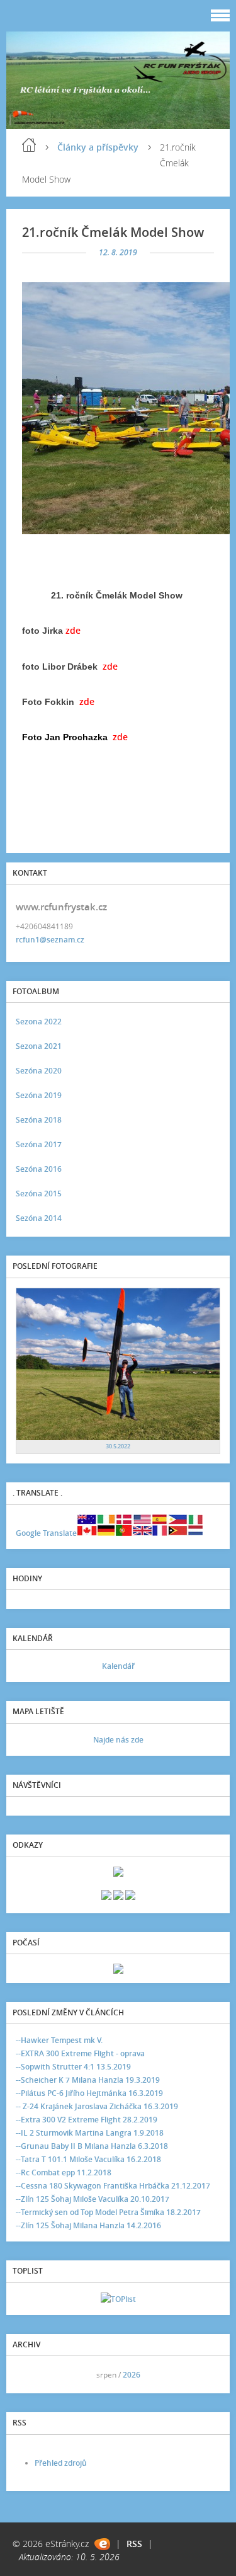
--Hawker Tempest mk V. (59, 2040)
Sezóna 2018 (39, 1120)
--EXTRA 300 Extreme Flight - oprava (80, 2053)
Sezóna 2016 (39, 1169)
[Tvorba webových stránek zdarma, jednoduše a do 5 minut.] (102, 2544)
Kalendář (118, 1666)
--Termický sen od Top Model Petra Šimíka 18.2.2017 (108, 2212)
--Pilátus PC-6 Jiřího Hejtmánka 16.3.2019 (89, 2093)
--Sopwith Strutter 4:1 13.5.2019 (73, 2067)
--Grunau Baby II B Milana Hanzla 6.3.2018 (92, 2146)
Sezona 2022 (39, 1022)
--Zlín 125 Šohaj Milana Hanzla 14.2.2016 (88, 2225)
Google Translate (46, 1533)
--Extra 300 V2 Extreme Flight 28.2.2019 (87, 2120)
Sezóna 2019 (39, 1095)
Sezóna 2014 (39, 1218)
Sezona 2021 (39, 1046)
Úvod (29, 145)
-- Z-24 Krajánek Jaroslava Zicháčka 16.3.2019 (97, 2106)
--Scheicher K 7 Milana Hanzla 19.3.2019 (88, 2080)
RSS (134, 2544)
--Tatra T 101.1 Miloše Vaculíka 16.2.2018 (88, 2159)
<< (30, 2375)
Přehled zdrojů (61, 2463)
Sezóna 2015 (39, 1194)
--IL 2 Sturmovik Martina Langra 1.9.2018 (90, 2133)
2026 (132, 2375)
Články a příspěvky (98, 147)
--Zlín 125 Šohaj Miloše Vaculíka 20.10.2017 (93, 2199)
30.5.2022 (118, 1446)
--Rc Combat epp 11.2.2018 (64, 2172)
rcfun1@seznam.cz (50, 940)
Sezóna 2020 (39, 1071)
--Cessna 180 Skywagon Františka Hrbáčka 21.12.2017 (113, 2186)
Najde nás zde (118, 1740)
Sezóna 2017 (39, 1144)
